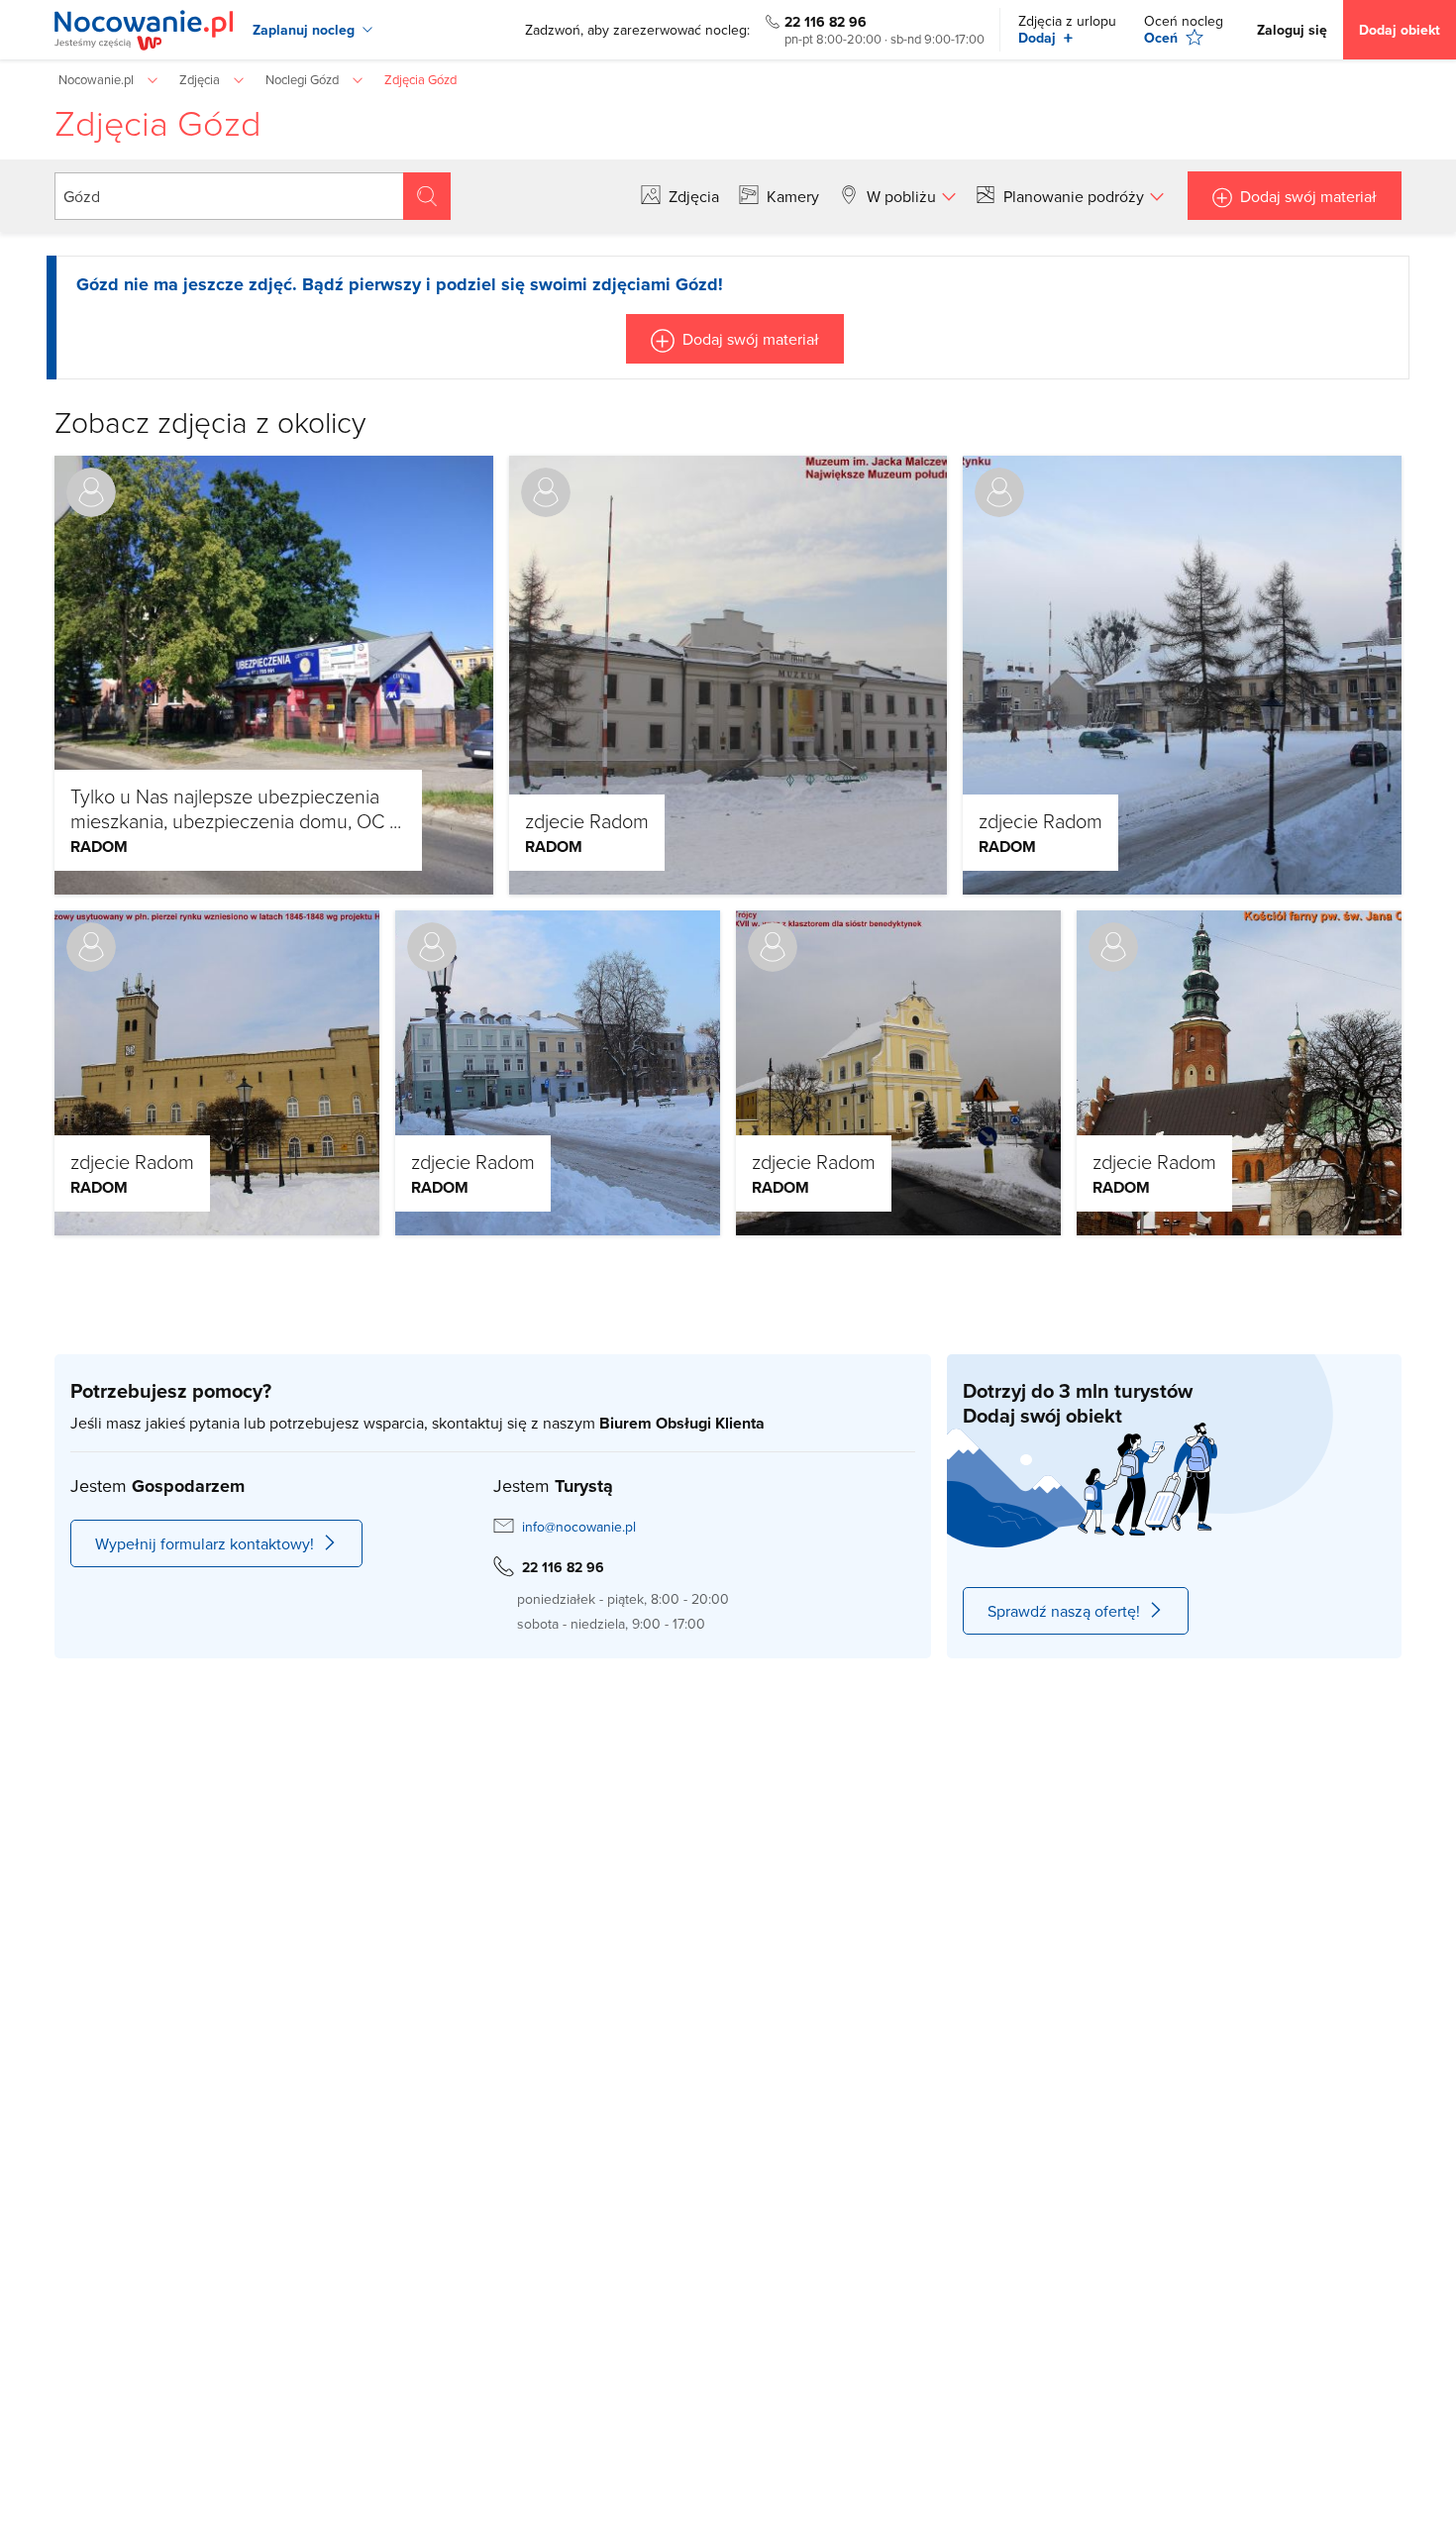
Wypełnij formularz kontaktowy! (205, 1543)
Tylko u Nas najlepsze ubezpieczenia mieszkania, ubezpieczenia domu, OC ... (236, 808)
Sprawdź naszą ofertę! (1064, 1611)
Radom (99, 847)
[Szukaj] (427, 196)
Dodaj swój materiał (1308, 196)
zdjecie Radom (587, 820)
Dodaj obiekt (1400, 30)
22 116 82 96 (826, 22)
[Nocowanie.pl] (144, 30)
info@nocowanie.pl (579, 1527)
